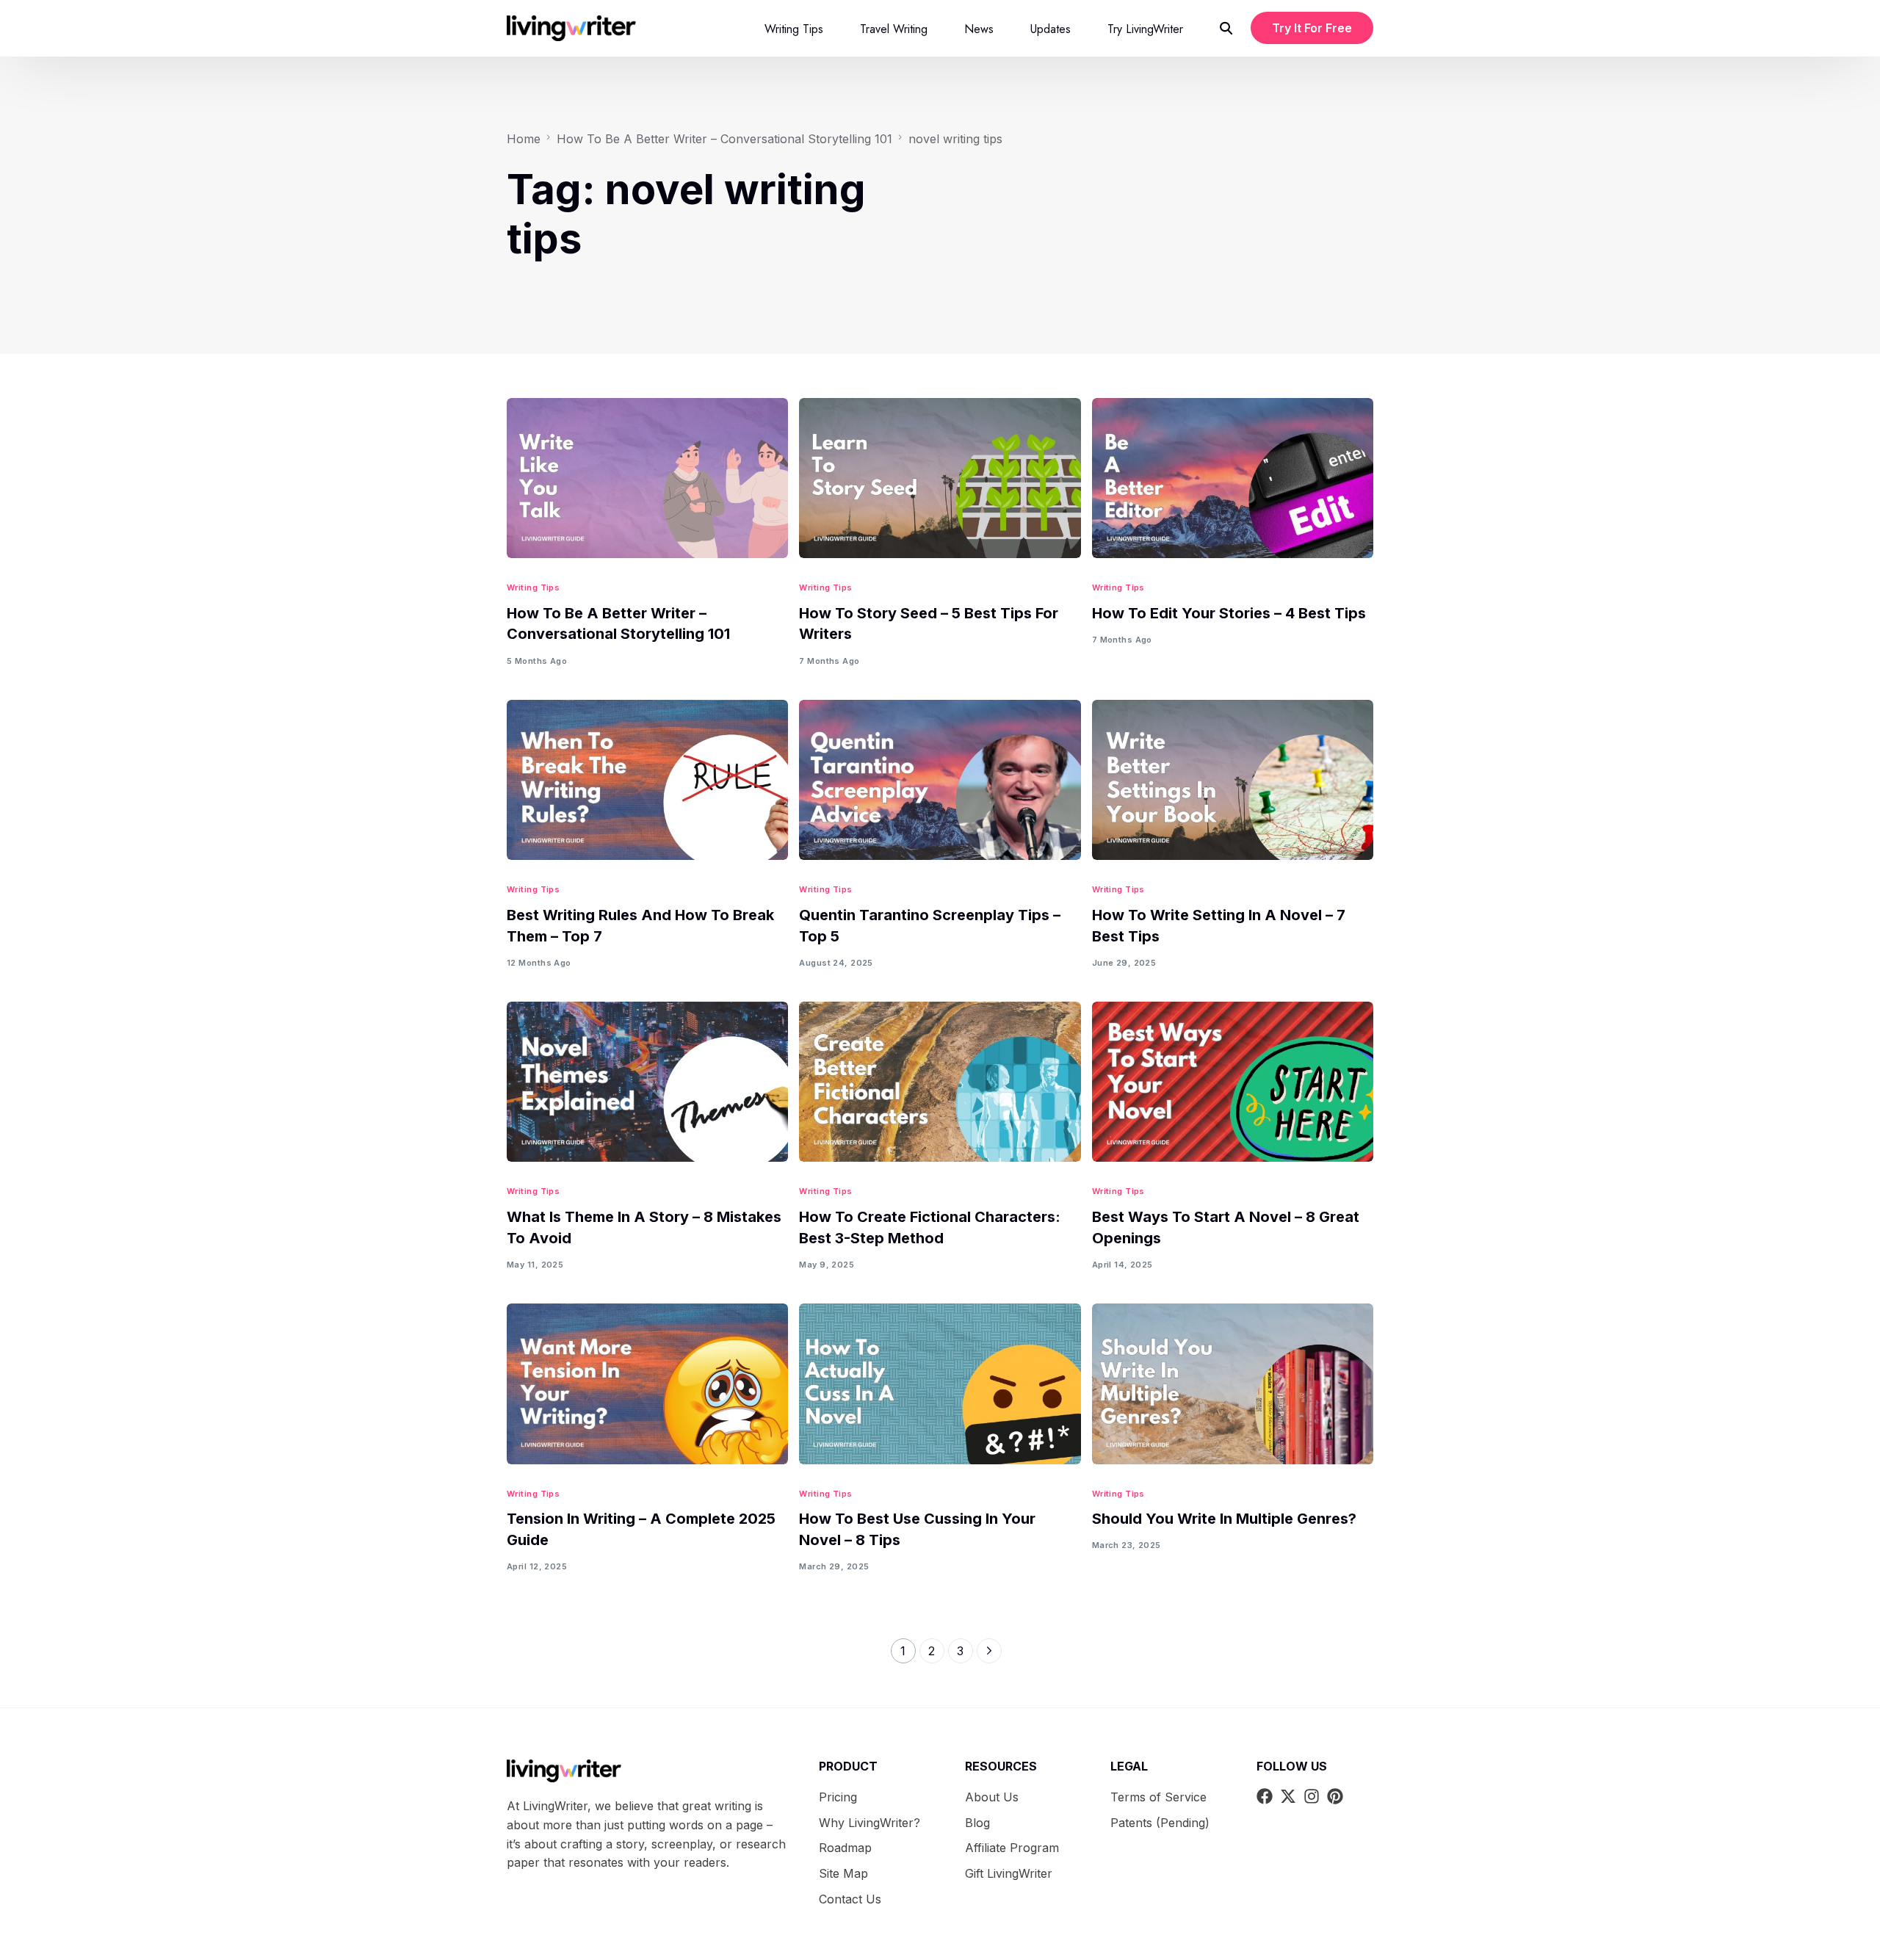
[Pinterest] (1335, 1796)
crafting (581, 1844)
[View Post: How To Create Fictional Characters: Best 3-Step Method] (940, 1082)
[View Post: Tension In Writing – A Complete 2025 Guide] (647, 1384)
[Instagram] (1312, 1796)
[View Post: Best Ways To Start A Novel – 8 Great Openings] (1233, 1082)
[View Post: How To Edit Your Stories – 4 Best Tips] (1233, 478)
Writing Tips (533, 588)
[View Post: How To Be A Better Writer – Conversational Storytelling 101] (647, 478)
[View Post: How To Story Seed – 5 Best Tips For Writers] (940, 478)
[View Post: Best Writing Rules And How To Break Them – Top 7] (647, 780)
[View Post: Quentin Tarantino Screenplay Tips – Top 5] (940, 780)
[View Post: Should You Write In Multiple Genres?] (1233, 1384)
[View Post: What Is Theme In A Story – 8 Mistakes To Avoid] (647, 1082)
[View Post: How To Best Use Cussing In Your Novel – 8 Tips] (940, 1384)
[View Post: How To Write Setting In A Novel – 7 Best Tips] (1233, 780)
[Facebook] (1265, 1796)
